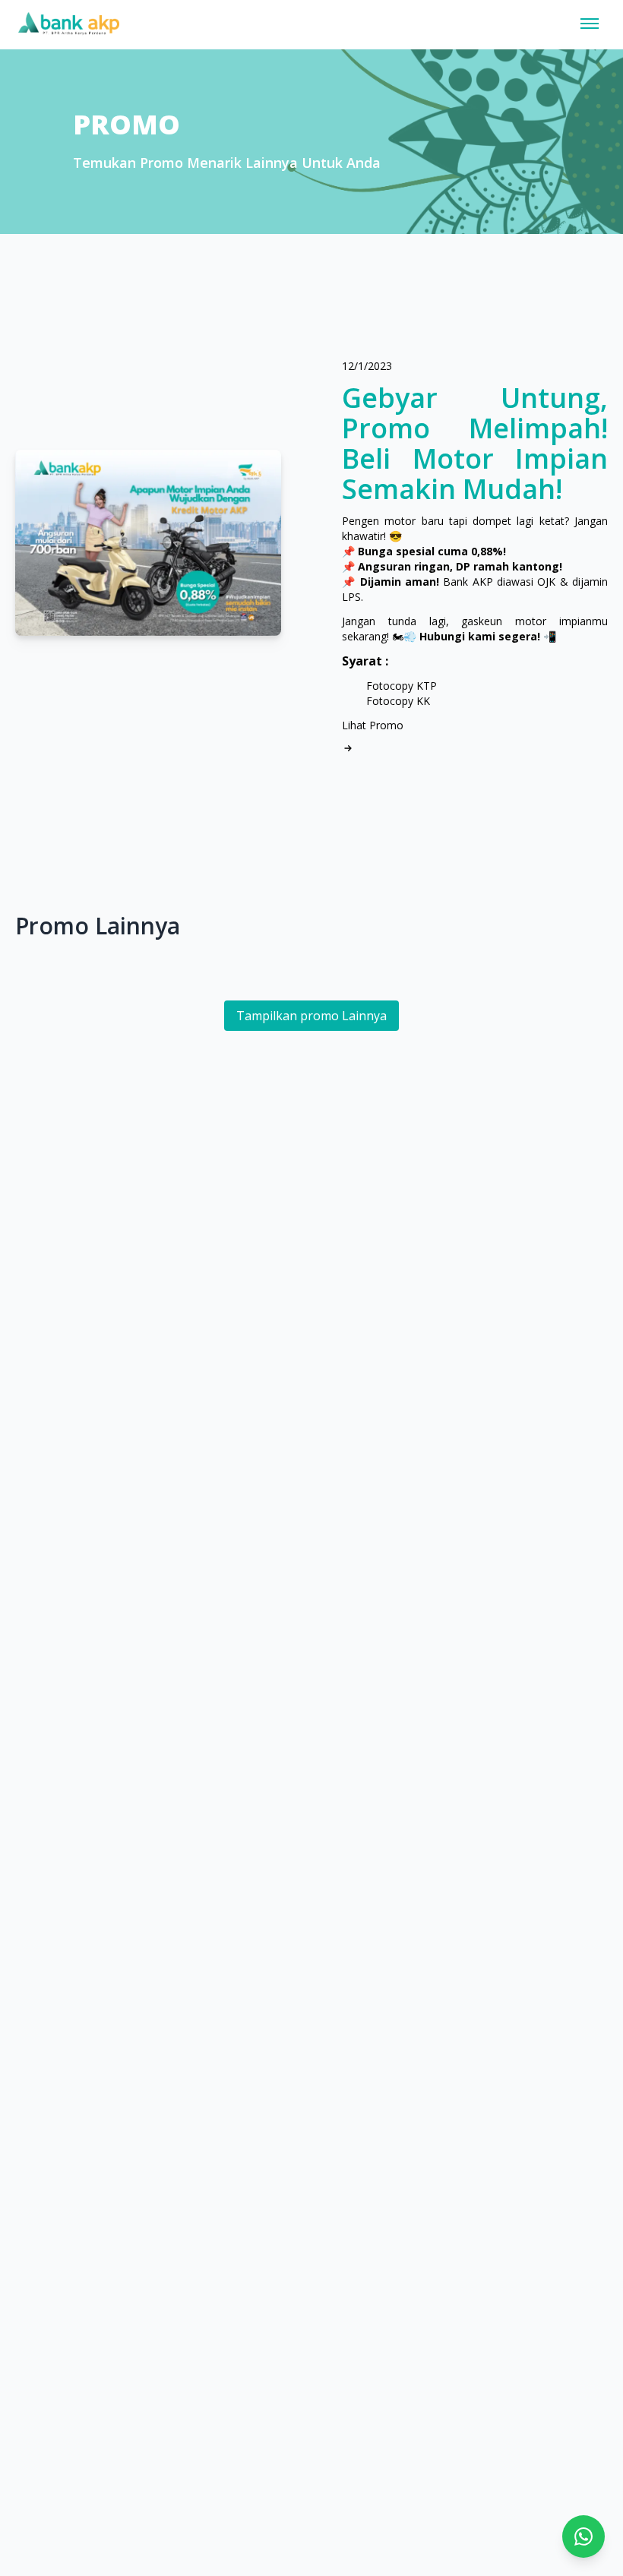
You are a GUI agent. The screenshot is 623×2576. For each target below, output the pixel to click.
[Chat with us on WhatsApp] (583, 2536)
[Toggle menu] (590, 24)
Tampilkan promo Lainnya (311, 1016)
